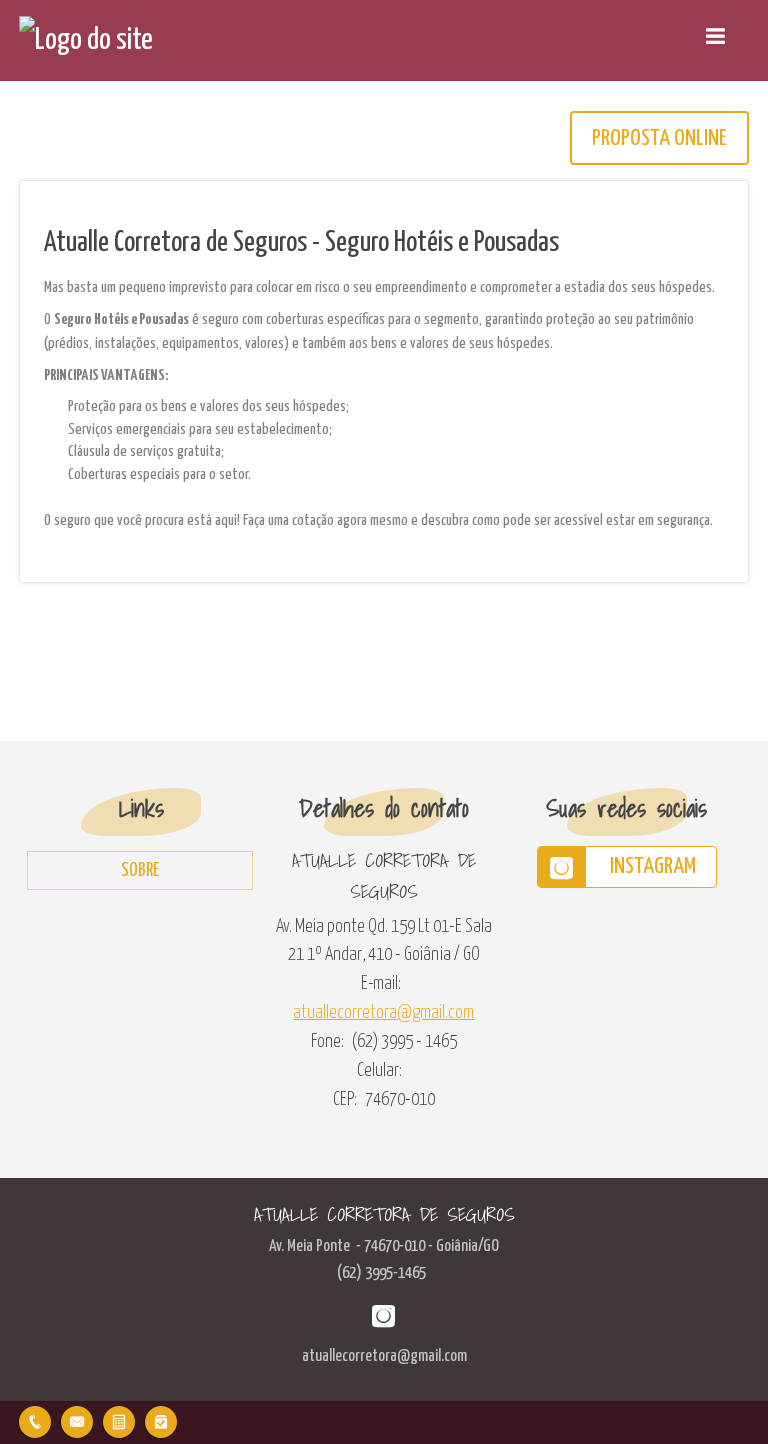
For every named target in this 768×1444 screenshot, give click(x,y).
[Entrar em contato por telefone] (35, 1422)
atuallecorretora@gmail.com (383, 1013)
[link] (627, 867)
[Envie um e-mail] (77, 1419)
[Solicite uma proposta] (119, 1419)
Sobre (140, 871)
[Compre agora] (161, 1419)
